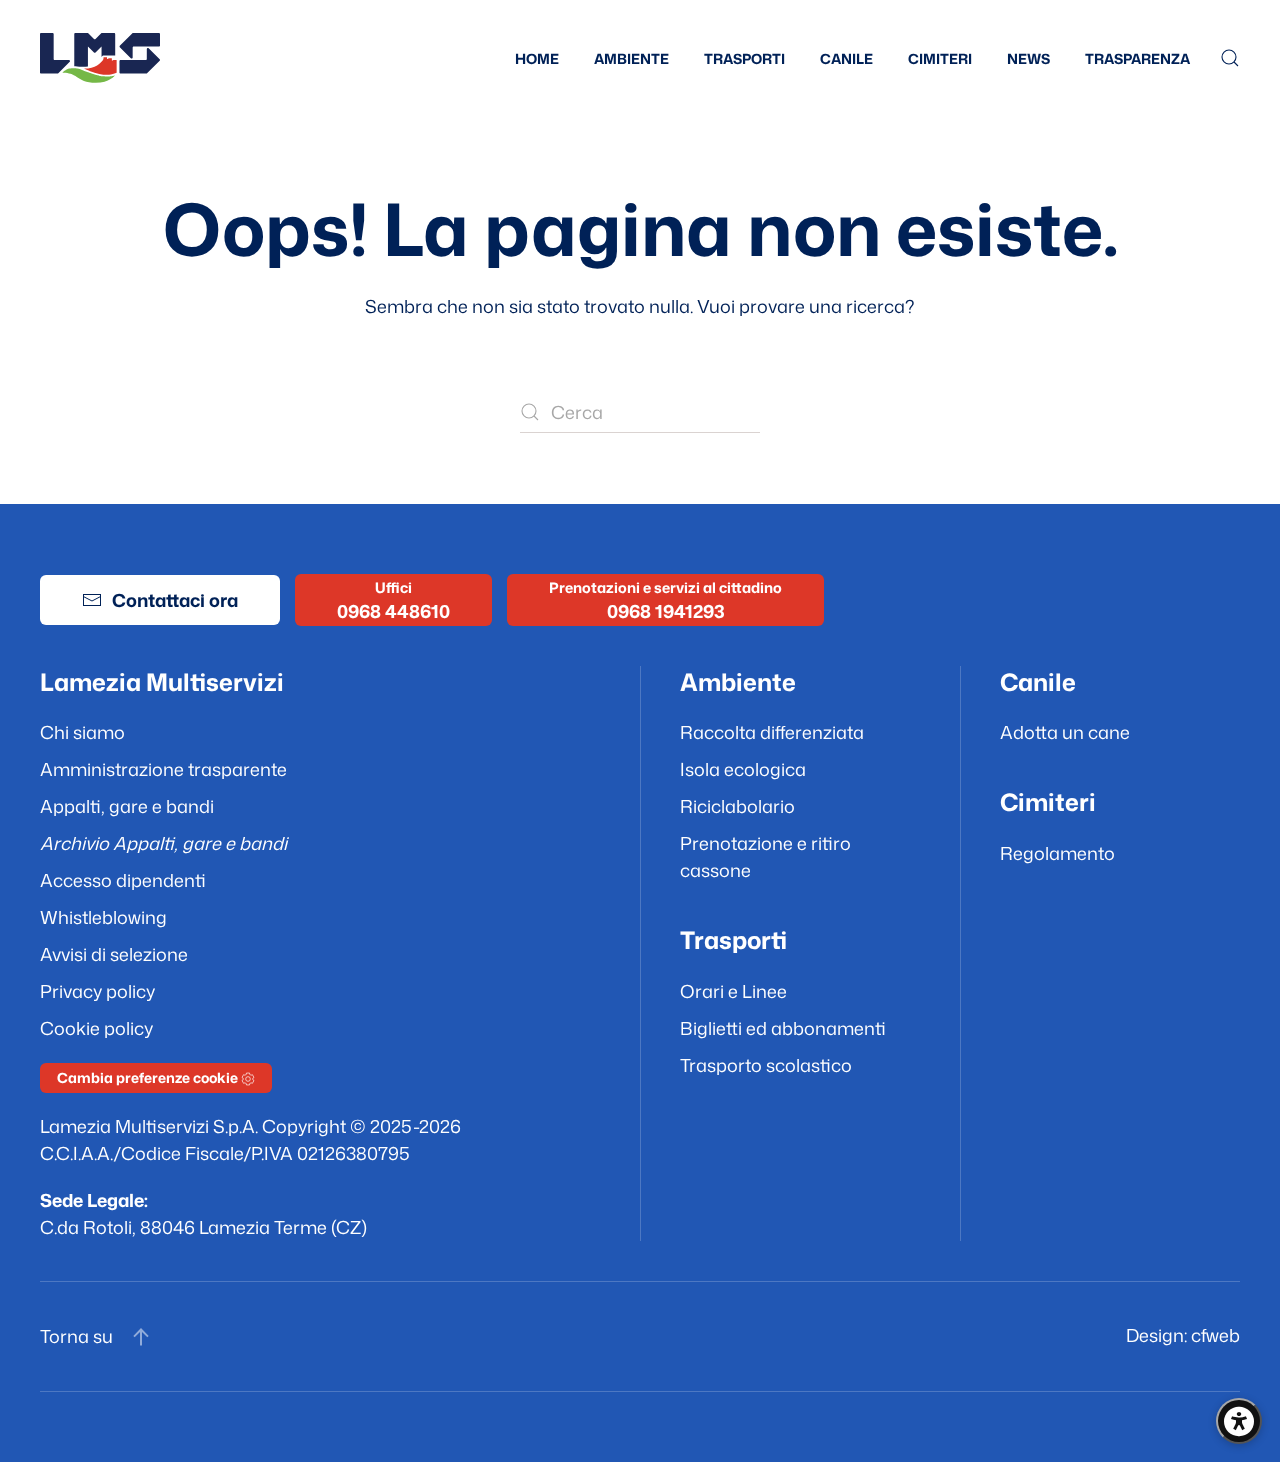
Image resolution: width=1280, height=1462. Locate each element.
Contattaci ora (175, 600)
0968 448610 (393, 611)
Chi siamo (82, 732)
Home (537, 58)
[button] (1230, 58)
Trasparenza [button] (1137, 58)
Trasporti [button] (744, 58)
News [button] (1028, 58)
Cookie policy (96, 1028)
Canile (846, 58)
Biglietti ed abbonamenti (783, 1028)
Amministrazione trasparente (163, 769)
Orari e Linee (733, 991)
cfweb (1215, 1335)
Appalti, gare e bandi (127, 806)
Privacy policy (97, 991)
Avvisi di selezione (114, 954)
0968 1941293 (666, 611)
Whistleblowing (103, 917)
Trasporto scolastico (766, 1065)
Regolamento (1057, 853)
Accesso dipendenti (123, 880)
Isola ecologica (743, 769)
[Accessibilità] (1239, 1421)
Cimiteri (940, 58)
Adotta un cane (1065, 732)
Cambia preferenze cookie (149, 1077)
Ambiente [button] (631, 58)
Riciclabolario (737, 806)
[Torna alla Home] (100, 58)
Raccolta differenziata (772, 732)
